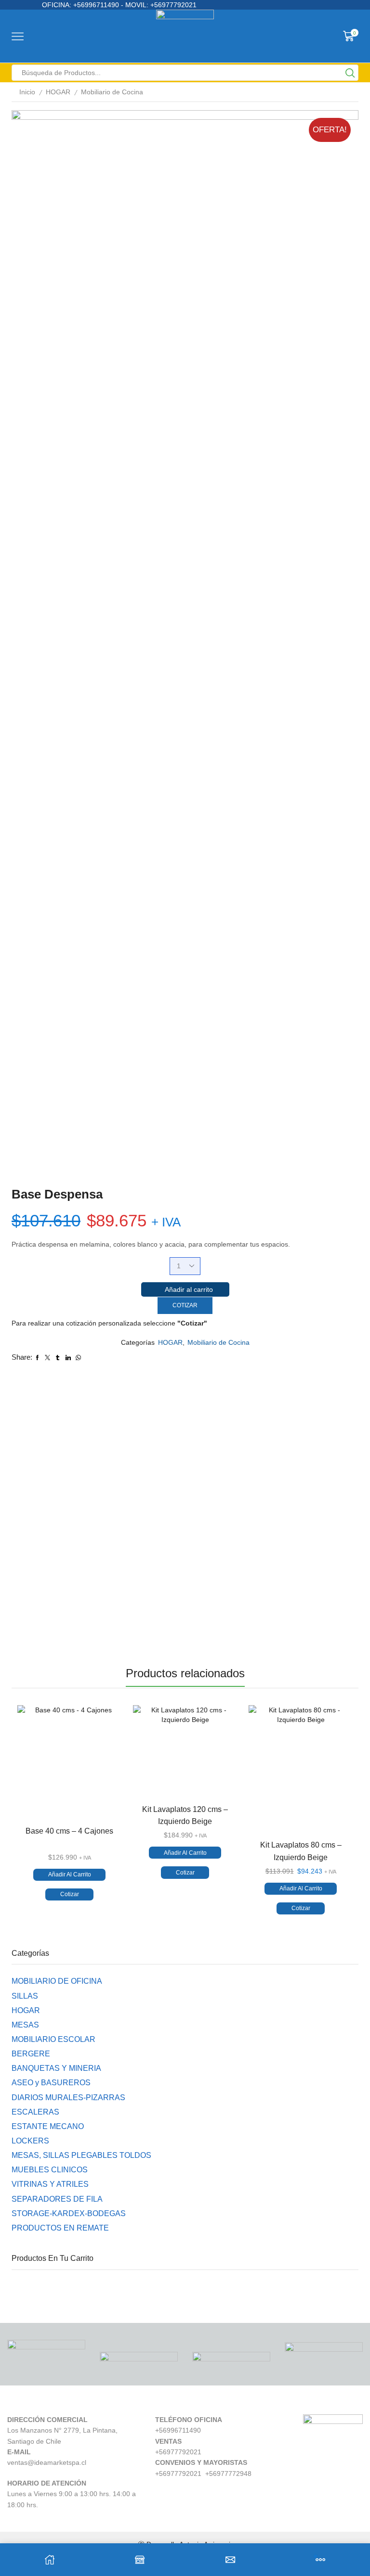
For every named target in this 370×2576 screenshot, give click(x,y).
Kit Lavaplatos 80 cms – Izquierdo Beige (301, 1851)
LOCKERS (30, 2141)
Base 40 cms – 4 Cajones (69, 1831)
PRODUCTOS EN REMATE (60, 2228)
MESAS (25, 2025)
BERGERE (31, 2054)
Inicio (27, 92)
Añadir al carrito (189, 1289)
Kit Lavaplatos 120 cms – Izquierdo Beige (185, 1815)
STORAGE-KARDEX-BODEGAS (69, 2213)
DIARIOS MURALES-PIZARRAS (68, 2098)
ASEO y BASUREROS (51, 2083)
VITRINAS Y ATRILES (50, 2184)
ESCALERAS (35, 2112)
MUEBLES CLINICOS (50, 2170)
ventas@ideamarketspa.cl (47, 2462)
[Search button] (350, 73)
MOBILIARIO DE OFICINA (57, 1981)
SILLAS (25, 1996)
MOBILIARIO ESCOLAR (53, 2039)
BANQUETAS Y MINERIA (56, 2068)
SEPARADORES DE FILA (57, 2199)
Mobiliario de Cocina (112, 92)
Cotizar (185, 1305)
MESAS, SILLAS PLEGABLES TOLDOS (81, 2155)
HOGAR (58, 92)
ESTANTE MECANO (48, 2126)
